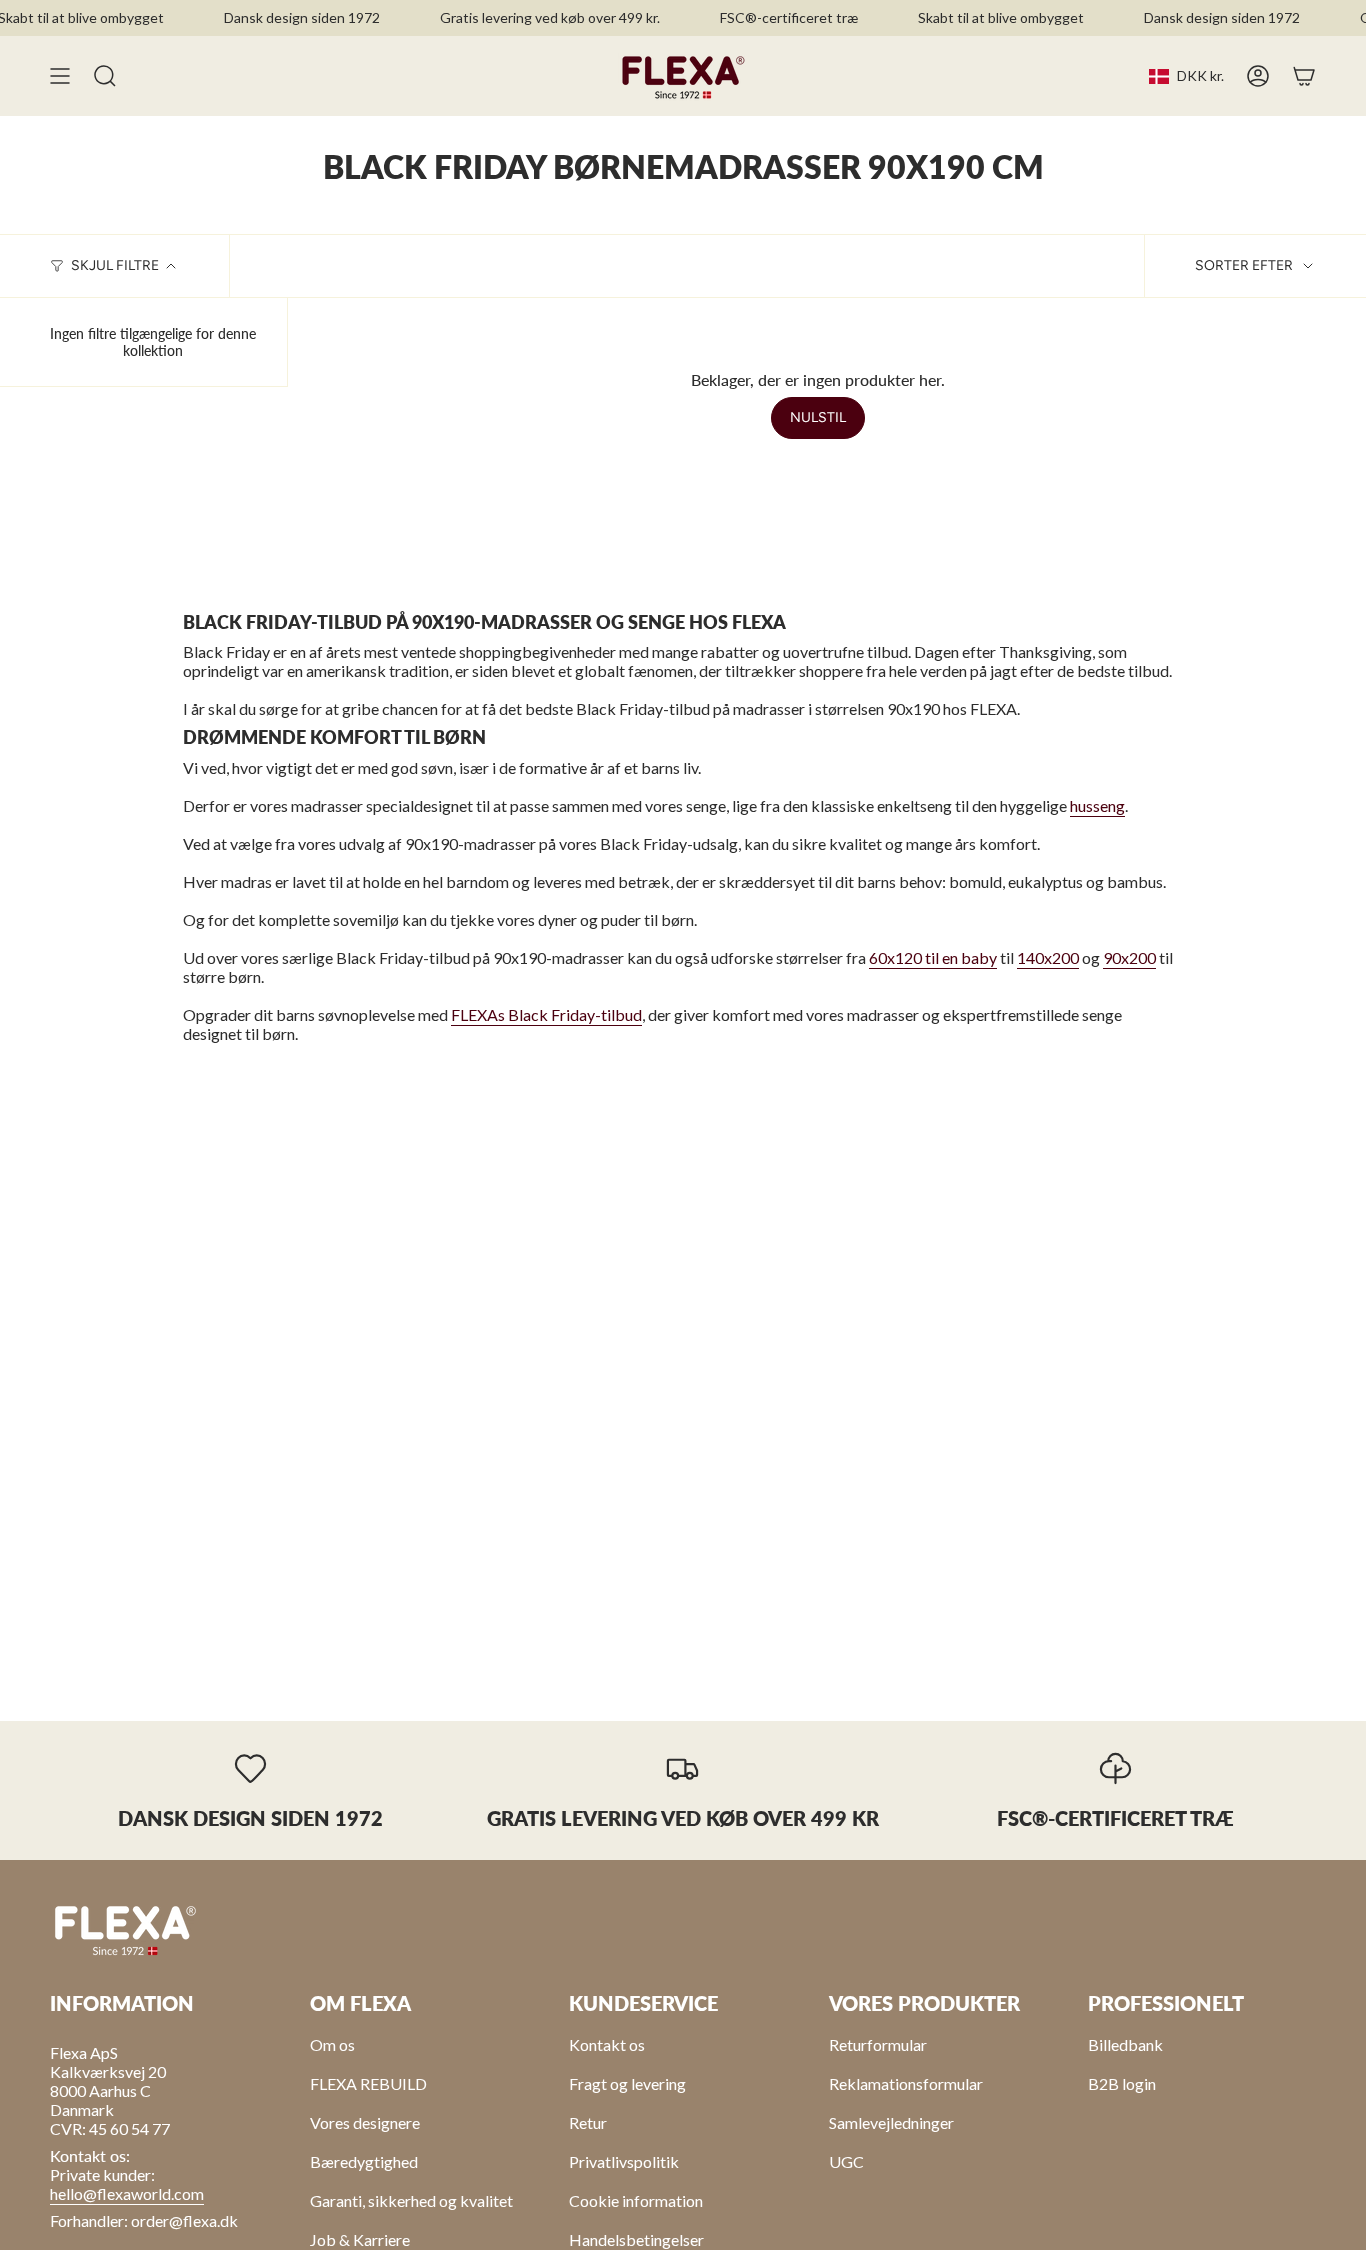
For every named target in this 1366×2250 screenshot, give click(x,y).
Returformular (878, 2044)
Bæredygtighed (364, 2161)
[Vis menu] (60, 76)
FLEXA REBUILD (368, 2083)
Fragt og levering (627, 2083)
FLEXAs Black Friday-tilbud (546, 1014)
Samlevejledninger (891, 2122)
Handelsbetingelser (636, 2239)
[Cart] (1304, 76)
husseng (1097, 805)
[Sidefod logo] (125, 1929)
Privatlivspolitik (624, 2161)
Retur (588, 2122)
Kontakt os (607, 2044)
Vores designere (365, 2122)
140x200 (1048, 957)
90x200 (1129, 957)
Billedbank (1125, 2044)
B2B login (1122, 2083)
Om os (332, 2044)
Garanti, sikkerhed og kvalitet (411, 2200)
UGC (846, 2161)
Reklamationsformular (906, 2083)
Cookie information (636, 2200)
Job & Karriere (360, 2239)
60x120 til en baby (933, 957)
